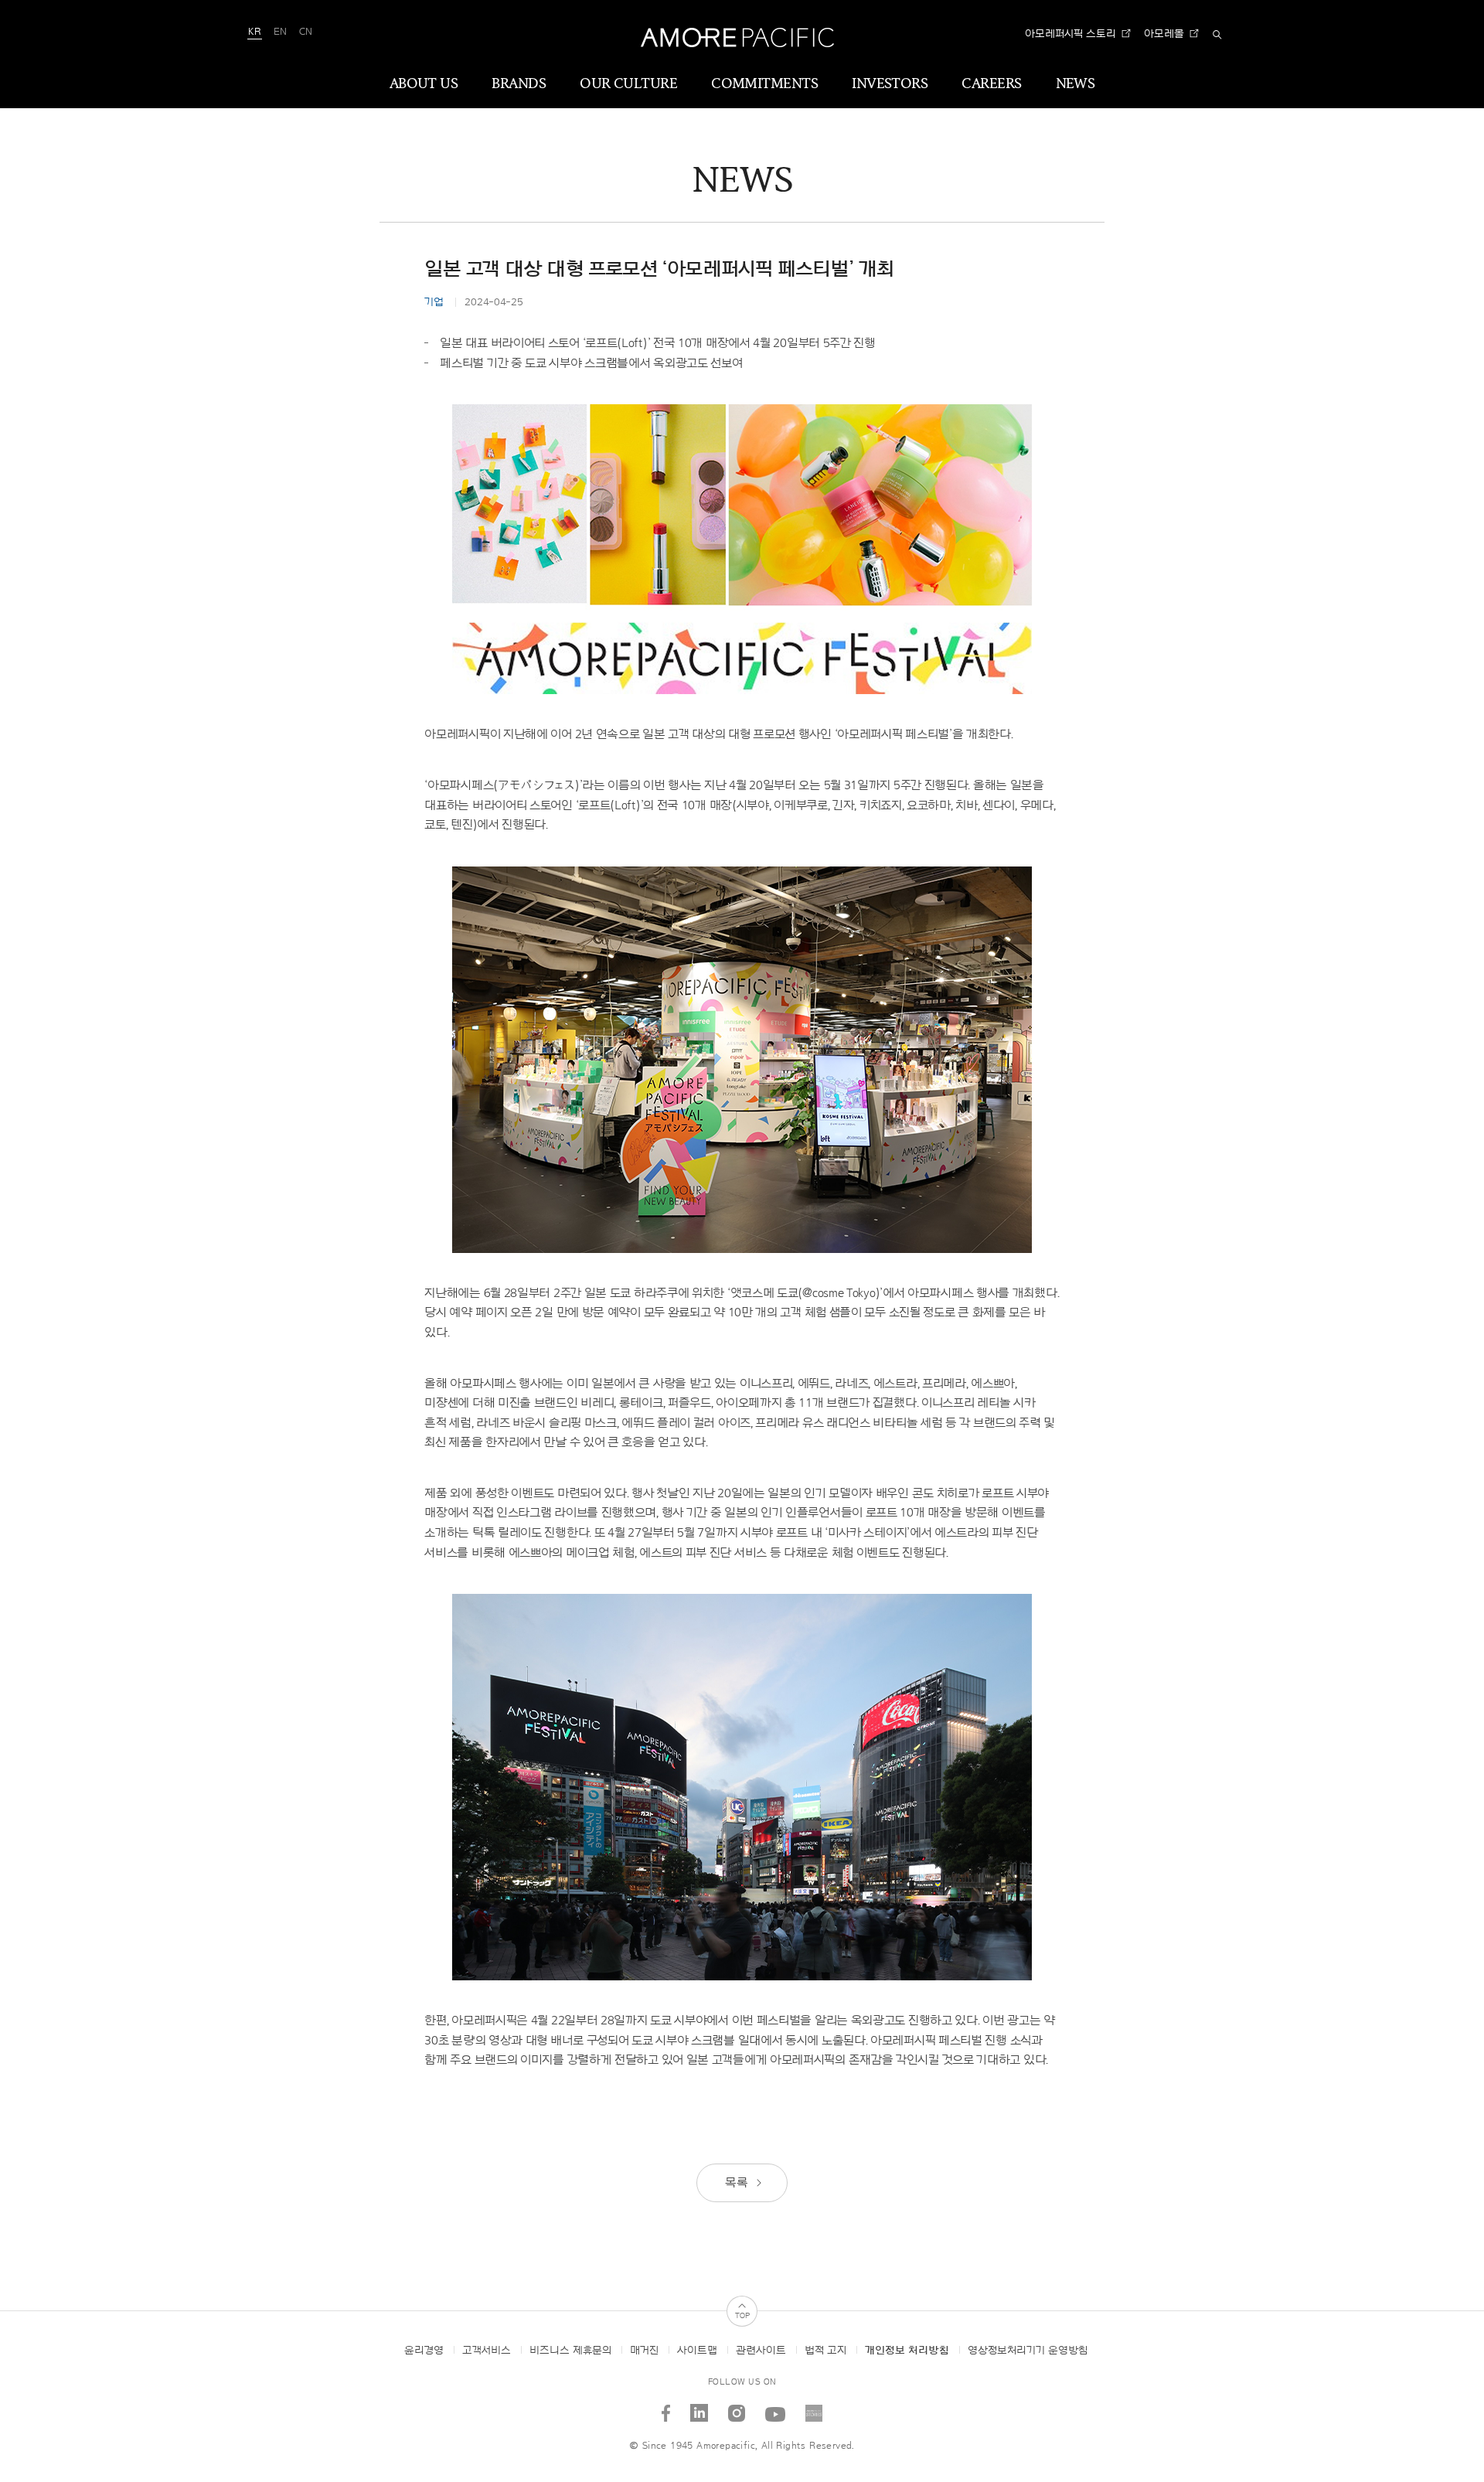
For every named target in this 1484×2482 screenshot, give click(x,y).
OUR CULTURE (628, 84)
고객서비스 (487, 2351)
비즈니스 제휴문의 (570, 2351)
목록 (738, 2183)
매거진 (644, 2351)
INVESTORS (890, 84)
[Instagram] (737, 2407)
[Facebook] (666, 2407)
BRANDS (519, 84)
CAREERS (991, 84)
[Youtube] (776, 2407)
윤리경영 (424, 2351)
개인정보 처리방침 (907, 2351)
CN (306, 32)
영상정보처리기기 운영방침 (1028, 2351)
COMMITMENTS (764, 84)
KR (255, 32)
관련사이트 (761, 2351)
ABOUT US (424, 84)
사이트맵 (697, 2351)
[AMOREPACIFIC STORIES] (814, 2407)
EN (280, 32)
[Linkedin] (699, 2407)
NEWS (1076, 84)
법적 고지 (825, 2351)
